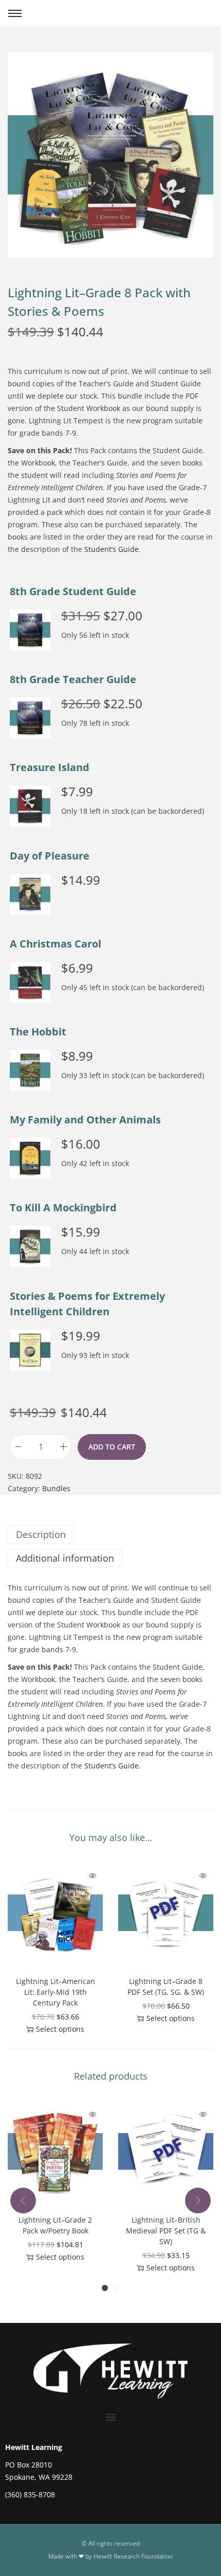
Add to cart (112, 1447)
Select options (60, 2029)
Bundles (56, 1488)
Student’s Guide (112, 549)
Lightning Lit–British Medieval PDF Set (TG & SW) (166, 2231)
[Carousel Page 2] (116, 2288)
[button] (30, 630)
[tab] (110, 1534)
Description (41, 1534)
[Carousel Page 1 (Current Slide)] (105, 2288)
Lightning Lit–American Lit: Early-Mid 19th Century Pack (56, 1992)
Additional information (65, 1558)
